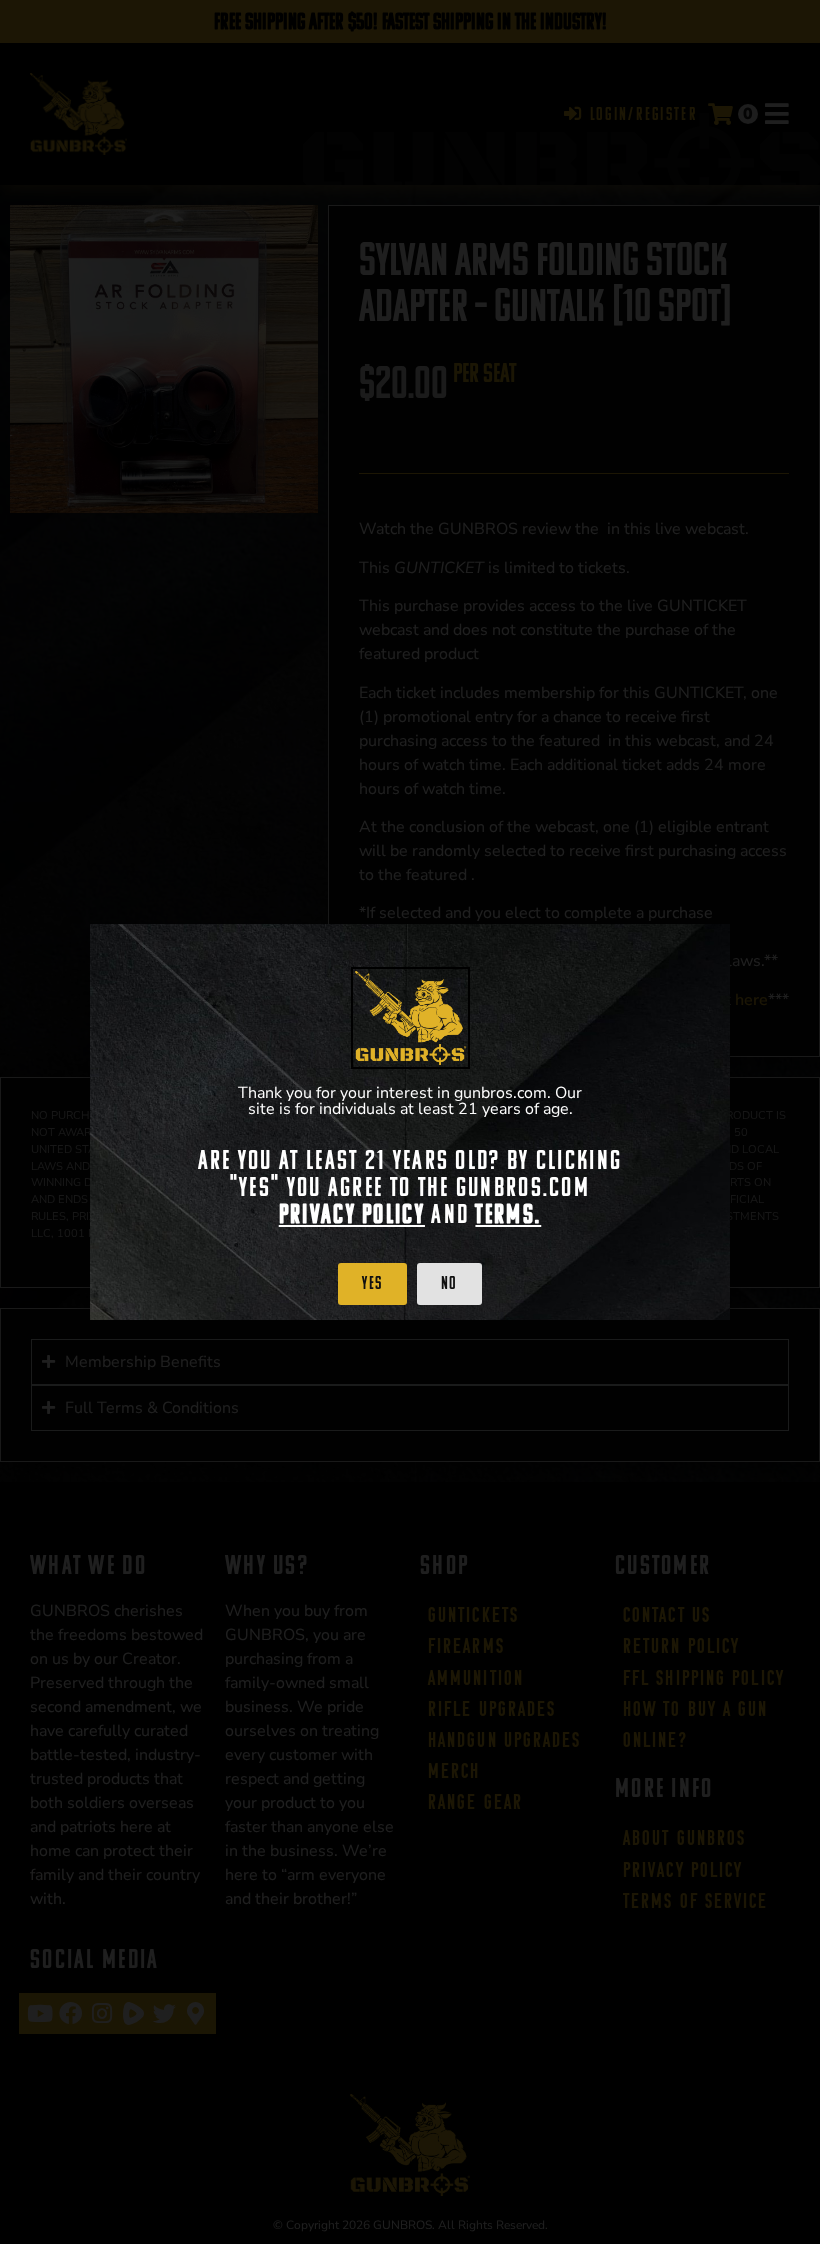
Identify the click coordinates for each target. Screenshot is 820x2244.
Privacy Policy (352, 1214)
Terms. (508, 1214)
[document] (410, 1122)
